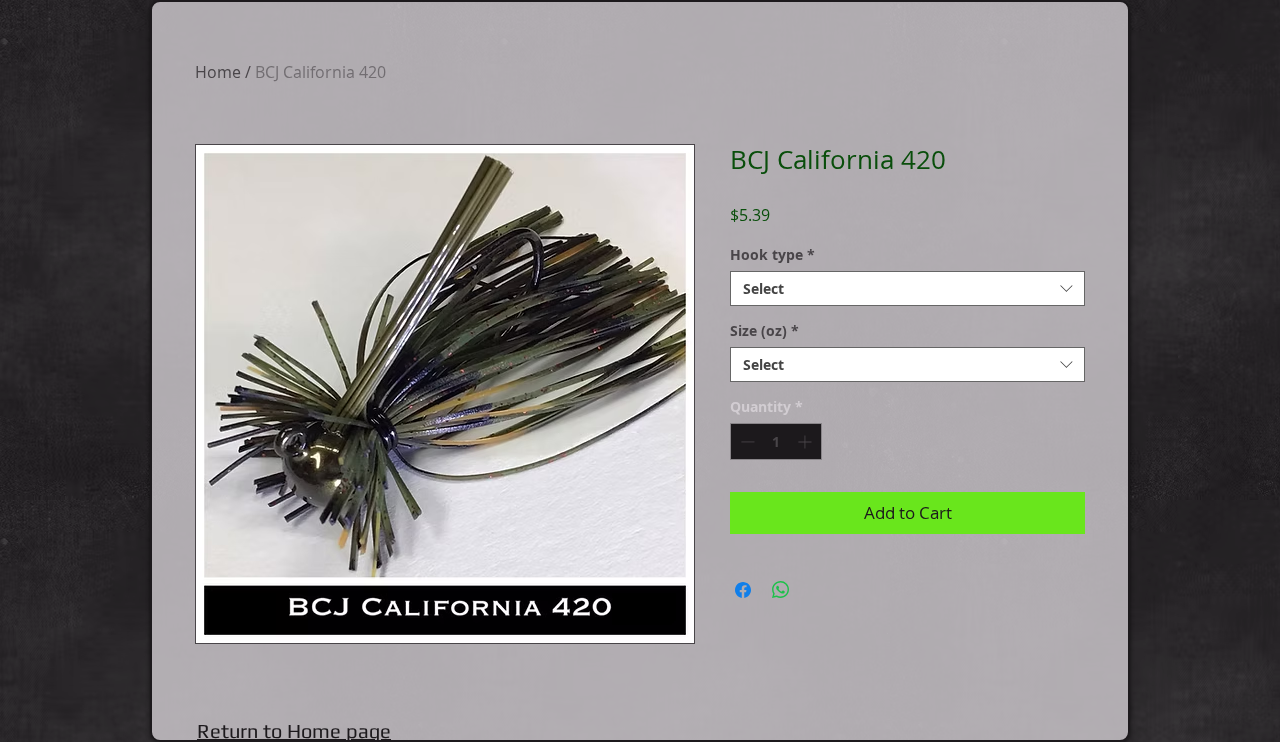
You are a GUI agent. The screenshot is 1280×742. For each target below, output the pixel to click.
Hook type (772, 254)
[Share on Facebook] (743, 590)
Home (218, 72)
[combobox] (907, 288)
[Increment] (806, 441)
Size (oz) (764, 330)
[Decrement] (745, 441)
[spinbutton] (776, 441)
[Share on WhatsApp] (781, 590)
